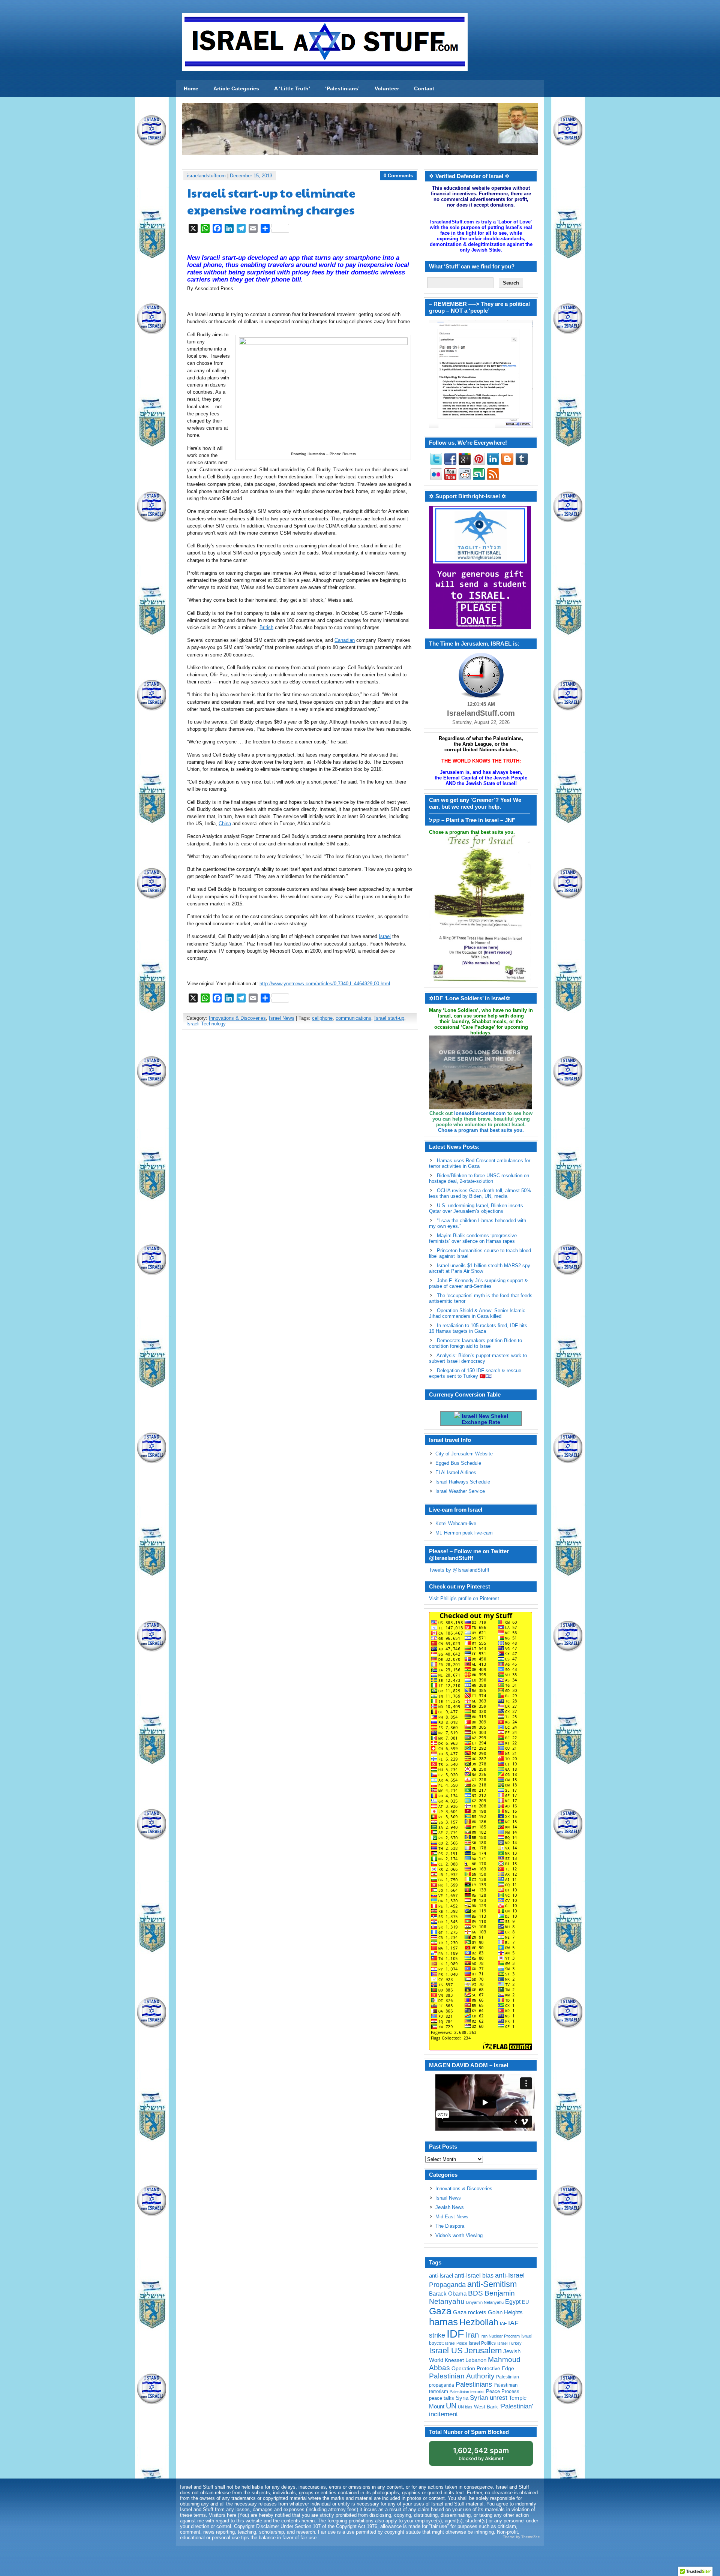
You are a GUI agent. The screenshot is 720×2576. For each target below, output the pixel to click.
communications (353, 1018)
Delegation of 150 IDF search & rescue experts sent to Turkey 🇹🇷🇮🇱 (475, 1373)
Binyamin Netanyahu (485, 2302)
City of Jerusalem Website (464, 1454)
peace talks (442, 2398)
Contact (424, 88)
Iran (472, 2335)
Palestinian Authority (462, 2376)
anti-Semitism (492, 2284)
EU (525, 2302)
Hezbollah (479, 2322)
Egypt (513, 2302)
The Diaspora (450, 2226)
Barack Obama (448, 2294)
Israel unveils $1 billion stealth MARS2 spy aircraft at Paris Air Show (480, 1268)
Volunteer (387, 88)
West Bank (486, 2407)
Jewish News (450, 2207)
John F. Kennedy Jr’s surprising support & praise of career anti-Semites (478, 1283)
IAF (503, 2324)
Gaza (440, 2311)
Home (191, 88)
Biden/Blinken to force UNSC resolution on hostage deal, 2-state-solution (479, 1178)
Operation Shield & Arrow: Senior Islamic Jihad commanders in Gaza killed (477, 1313)
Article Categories (236, 88)
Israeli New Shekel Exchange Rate (484, 1419)
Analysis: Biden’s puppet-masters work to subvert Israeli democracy (478, 1358)
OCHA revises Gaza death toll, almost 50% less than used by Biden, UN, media (480, 1193)
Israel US (446, 2350)
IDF (455, 2334)
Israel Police (456, 2343)
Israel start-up (389, 1018)
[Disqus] (300, 1135)
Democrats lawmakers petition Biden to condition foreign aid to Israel (475, 1343)
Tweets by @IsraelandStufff (459, 1570)
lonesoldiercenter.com (480, 1113)
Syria (462, 2398)
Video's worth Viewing (459, 2235)
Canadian (345, 640)
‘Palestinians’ (342, 88)
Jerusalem (483, 2350)
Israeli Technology (206, 1024)
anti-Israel (441, 2276)
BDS (475, 2293)
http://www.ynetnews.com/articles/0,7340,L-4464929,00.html (325, 984)
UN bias (465, 2407)
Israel (385, 936)
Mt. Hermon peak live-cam (464, 1533)
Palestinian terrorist (467, 2392)
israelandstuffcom (206, 176)
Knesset (454, 2360)
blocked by (481, 2454)
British (266, 627)
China (225, 823)
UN (451, 2406)
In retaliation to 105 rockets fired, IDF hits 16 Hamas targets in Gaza (478, 1328)
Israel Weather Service (460, 1491)
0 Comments (398, 176)
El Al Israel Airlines (456, 1472)
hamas (443, 2322)
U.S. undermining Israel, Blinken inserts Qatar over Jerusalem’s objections (476, 1208)
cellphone (322, 1018)
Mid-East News (452, 2217)
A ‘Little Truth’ (292, 88)
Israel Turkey (509, 2343)
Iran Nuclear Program (500, 2336)
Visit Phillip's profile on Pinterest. (465, 1598)
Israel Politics (482, 2343)
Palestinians (474, 2384)
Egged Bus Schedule (458, 1463)
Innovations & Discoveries (237, 1018)
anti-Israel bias (474, 2276)
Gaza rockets (470, 2312)
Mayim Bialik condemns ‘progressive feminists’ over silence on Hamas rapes (473, 1238)
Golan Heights (505, 2312)
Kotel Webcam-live (456, 1523)
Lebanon (476, 2360)
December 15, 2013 (251, 176)
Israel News (282, 1018)
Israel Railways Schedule (463, 1482)
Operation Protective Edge (483, 2368)
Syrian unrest (489, 2398)
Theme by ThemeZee (521, 2537)
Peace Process (503, 2391)
